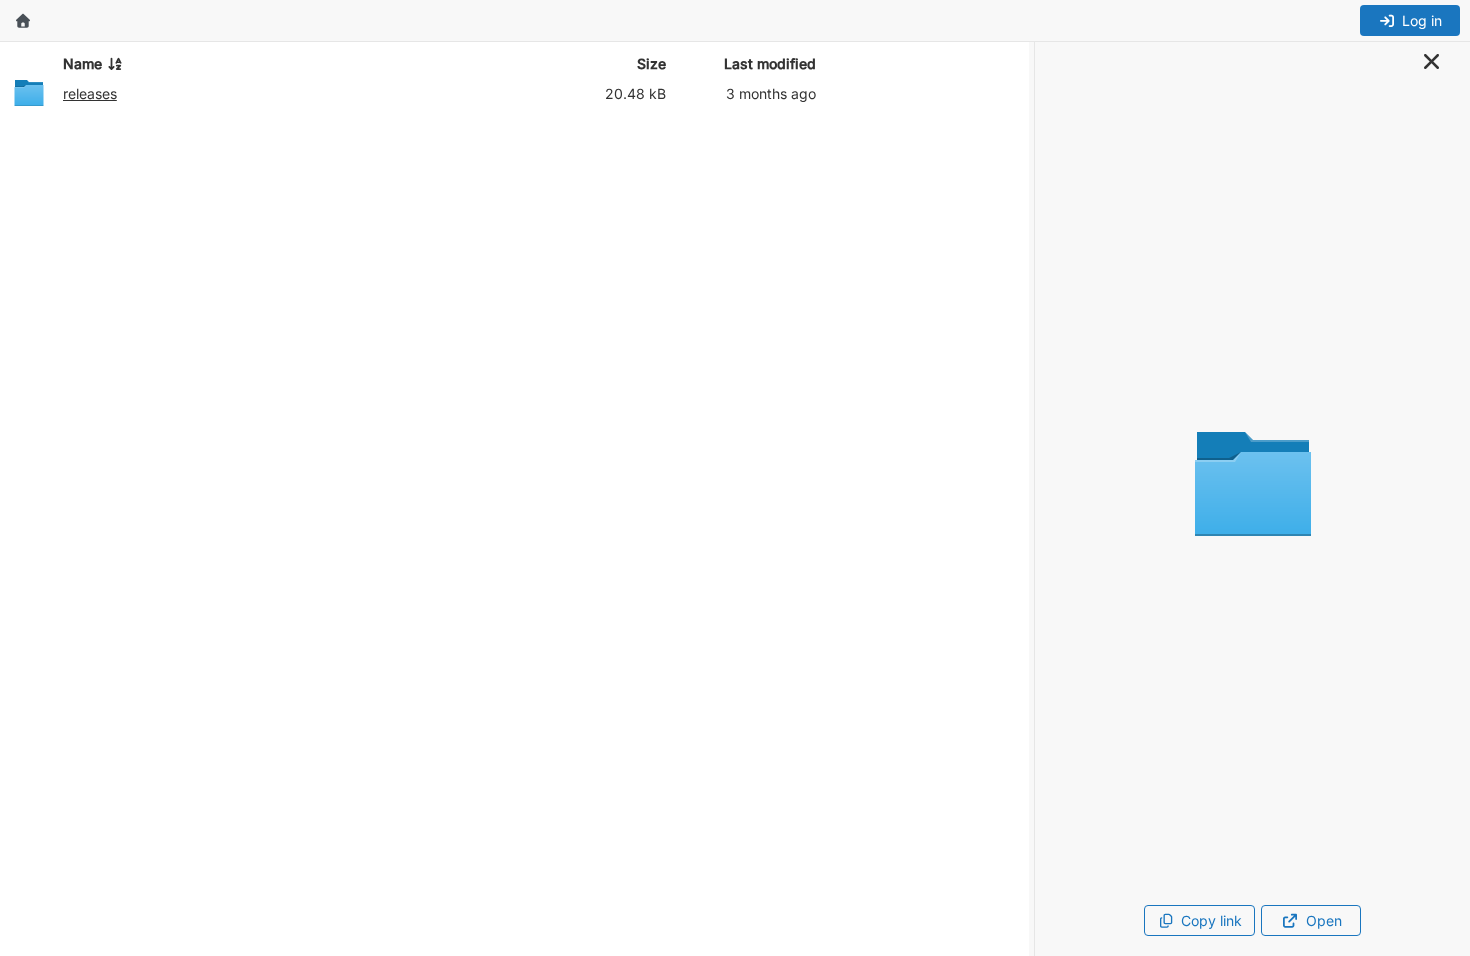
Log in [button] (1422, 20)
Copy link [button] (1211, 920)
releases (90, 93)
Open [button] (1324, 920)
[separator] (1032, 499)
